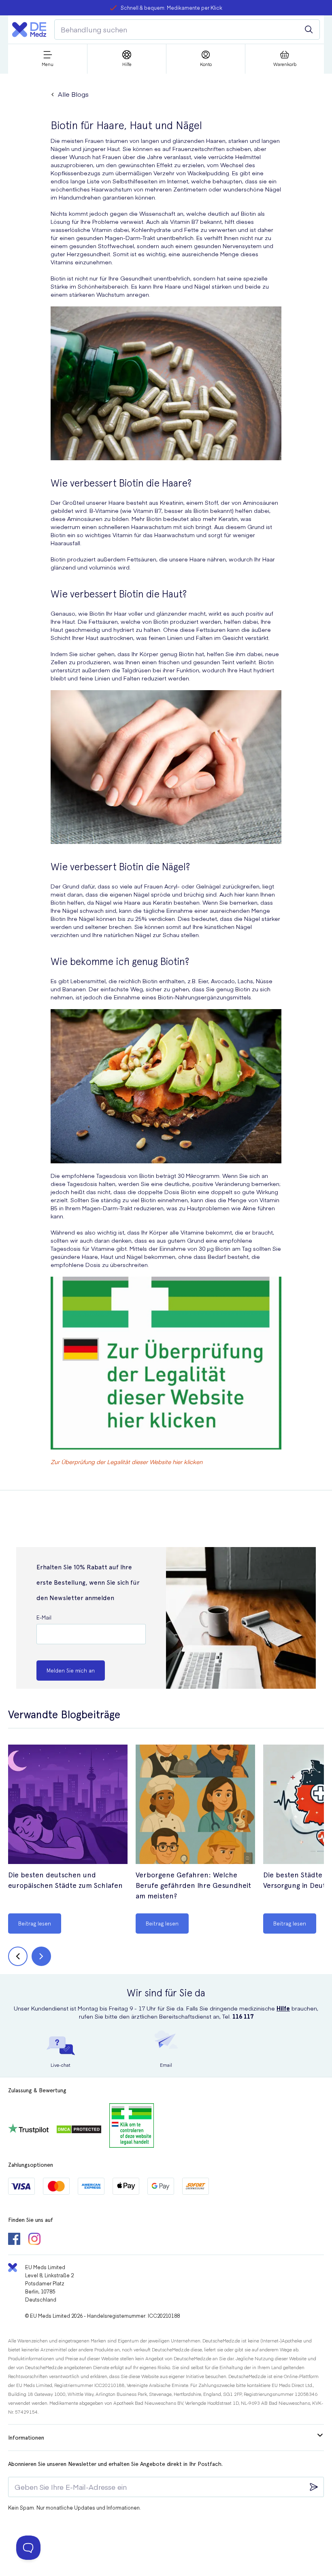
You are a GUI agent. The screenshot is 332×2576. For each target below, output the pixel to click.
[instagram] (34, 2240)
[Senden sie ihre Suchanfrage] (309, 30)
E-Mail (44, 1617)
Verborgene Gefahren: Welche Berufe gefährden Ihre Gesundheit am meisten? (193, 1885)
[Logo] (29, 30)
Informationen (26, 2438)
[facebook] (14, 2240)
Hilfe (283, 2008)
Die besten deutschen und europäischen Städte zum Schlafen (65, 1880)
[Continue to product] (68, 1805)
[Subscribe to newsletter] (314, 2487)
